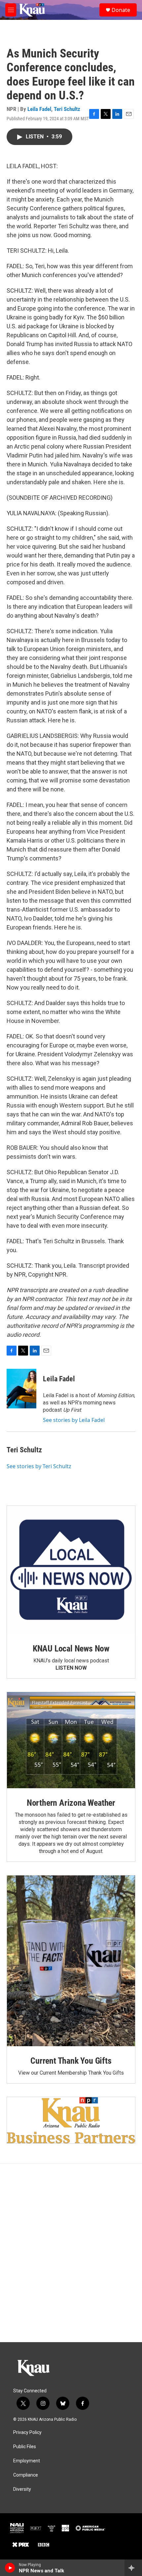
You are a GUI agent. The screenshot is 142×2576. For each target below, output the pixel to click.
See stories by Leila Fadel (74, 1420)
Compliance (26, 2475)
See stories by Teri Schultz (39, 1466)
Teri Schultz (67, 109)
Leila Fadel (39, 109)
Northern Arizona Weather (71, 1803)
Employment (27, 2461)
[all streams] (133, 2568)
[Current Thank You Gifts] (71, 1961)
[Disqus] (71, 2253)
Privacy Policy (27, 2432)
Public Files (25, 2447)
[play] (10, 2568)
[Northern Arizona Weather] (71, 1740)
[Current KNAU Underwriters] (71, 2120)
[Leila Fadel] (21, 1389)
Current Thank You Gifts (71, 2061)
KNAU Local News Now (71, 1649)
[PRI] (52, 2528)
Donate (121, 10)
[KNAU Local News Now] (71, 1570)
